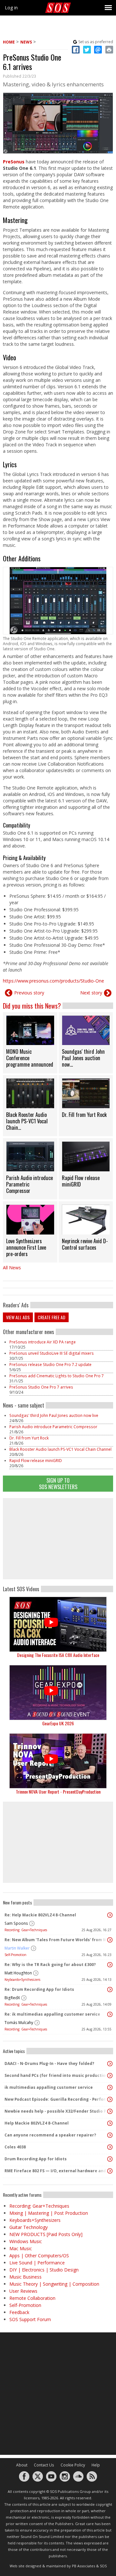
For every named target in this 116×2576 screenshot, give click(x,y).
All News (12, 1268)
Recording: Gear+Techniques (26, 1930)
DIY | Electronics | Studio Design (44, 2270)
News (26, 42)
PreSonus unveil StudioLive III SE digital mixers (52, 1353)
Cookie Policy (73, 2465)
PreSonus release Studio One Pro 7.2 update (51, 1365)
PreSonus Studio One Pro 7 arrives (41, 1387)
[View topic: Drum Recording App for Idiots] (110, 2159)
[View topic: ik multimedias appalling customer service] (110, 2087)
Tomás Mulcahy (19, 2023)
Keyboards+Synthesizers (22, 1980)
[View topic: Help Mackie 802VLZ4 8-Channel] (110, 2123)
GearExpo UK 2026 (58, 1723)
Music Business (25, 2277)
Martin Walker (17, 1948)
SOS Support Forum (30, 2319)
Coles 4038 (15, 2147)
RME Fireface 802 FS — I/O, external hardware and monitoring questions (56, 2171)
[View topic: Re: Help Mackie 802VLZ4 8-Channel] (110, 1915)
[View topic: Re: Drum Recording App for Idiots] (110, 1990)
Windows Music (26, 2241)
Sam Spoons (16, 1923)
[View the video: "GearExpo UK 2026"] (58, 1693)
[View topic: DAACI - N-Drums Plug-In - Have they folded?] (110, 2064)
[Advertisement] (58, 1539)
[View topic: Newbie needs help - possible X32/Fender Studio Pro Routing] (110, 2111)
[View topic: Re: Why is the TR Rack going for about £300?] (110, 1965)
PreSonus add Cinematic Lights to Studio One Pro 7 (57, 1376)
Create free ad (52, 1317)
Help (96, 2465)
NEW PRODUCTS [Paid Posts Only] (46, 2234)
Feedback (19, 2312)
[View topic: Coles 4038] (110, 2147)
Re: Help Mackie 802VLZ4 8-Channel (40, 1915)
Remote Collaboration (32, 2298)
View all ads (18, 1317)
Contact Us (44, 2465)
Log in (11, 8)
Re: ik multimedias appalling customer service (52, 2014)
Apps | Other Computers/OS (39, 2256)
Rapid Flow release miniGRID (36, 1461)
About (22, 2465)
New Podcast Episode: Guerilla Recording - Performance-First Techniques (56, 2099)
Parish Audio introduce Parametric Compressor (53, 1427)
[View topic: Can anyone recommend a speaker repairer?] (110, 2135)
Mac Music (21, 2248)
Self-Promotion (15, 1955)
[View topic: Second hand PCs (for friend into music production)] (110, 2076)
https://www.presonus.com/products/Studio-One (53, 981)
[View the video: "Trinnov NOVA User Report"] (58, 1761)
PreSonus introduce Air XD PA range (43, 1342)
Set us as (96, 42)
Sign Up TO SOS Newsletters (58, 1483)
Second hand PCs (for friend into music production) (56, 2075)
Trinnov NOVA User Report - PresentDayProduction (58, 1792)
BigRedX (12, 1998)
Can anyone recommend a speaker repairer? (50, 2135)
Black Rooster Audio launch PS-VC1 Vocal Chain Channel (60, 1449)
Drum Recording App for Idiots (36, 2159)
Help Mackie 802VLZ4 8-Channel (37, 2123)
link (30, 1043)
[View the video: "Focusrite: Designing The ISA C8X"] (58, 1624)
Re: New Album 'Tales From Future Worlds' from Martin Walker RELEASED (56, 1940)
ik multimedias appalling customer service (49, 2087)
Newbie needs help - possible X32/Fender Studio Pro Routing (56, 2111)
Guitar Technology (29, 2227)
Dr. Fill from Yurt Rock (29, 1438)
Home (9, 42)
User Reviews (23, 2291)
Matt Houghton (18, 1973)
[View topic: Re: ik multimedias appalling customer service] (110, 2014)
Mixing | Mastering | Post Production (49, 2213)
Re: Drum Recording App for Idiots (39, 1989)
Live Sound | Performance (37, 2263)
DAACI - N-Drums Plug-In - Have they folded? (49, 2063)
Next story (91, 993)
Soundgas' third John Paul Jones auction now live (54, 1415)
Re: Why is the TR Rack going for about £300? (50, 1965)
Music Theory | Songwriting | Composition (54, 2284)
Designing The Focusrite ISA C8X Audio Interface (58, 1655)
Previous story (29, 993)
